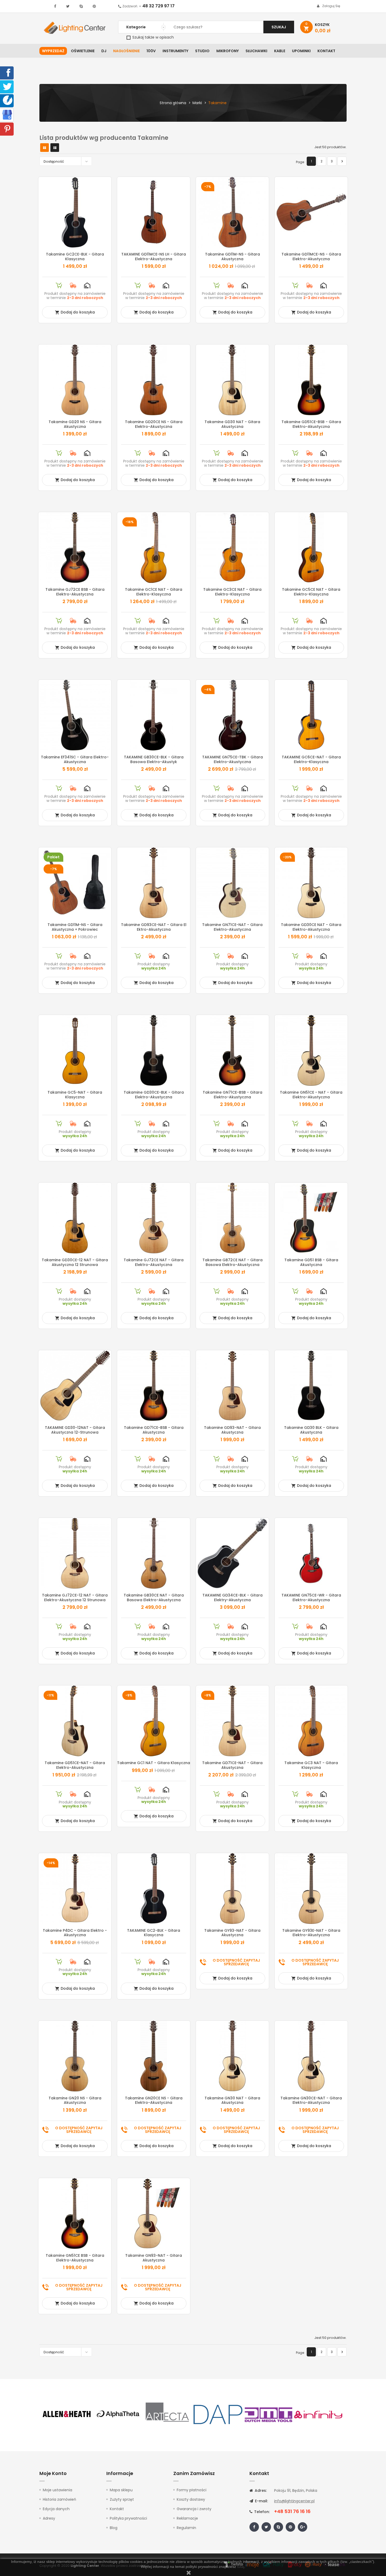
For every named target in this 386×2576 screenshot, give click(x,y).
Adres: (260, 2490)
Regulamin (186, 2528)
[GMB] (7, 114)
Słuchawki (256, 51)
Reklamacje (187, 2518)
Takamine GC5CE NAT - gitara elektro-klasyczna (311, 592)
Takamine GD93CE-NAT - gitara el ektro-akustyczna (154, 927)
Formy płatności (192, 2490)
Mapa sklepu (121, 2490)
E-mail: (261, 2501)
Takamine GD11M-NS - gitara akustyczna (233, 257)
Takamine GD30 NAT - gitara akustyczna (232, 424)
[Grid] (45, 148)
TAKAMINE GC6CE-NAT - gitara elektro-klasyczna (311, 759)
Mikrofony (228, 51)
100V (151, 51)
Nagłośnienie (126, 51)
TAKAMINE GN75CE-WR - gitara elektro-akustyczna (311, 1598)
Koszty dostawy (191, 2499)
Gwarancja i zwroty (194, 2509)
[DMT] (268, 2414)
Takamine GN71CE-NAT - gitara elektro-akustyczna (232, 927)
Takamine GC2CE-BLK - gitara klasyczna (75, 257)
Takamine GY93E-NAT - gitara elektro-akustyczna (311, 1933)
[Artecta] (168, 2414)
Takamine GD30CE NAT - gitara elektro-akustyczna (311, 927)
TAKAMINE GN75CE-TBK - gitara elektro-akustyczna (233, 759)
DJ (104, 51)
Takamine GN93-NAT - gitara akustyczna (154, 2258)
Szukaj (279, 27)
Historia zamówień (59, 2499)
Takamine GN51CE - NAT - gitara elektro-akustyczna (311, 1095)
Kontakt (326, 51)
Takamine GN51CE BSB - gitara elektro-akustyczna (75, 2258)
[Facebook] (7, 72)
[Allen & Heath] (67, 2414)
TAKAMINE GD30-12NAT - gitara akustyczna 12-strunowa (75, 1430)
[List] (55, 148)
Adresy (49, 2518)
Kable (280, 51)
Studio (202, 51)
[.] (55, 6)
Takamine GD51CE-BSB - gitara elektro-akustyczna (311, 424)
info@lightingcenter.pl (294, 2501)
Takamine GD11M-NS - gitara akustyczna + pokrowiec (75, 927)
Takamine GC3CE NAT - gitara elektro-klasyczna (232, 592)
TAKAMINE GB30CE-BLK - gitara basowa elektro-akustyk (154, 759)
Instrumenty (175, 51)
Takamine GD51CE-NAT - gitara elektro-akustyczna (75, 1765)
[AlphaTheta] (117, 2414)
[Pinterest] (7, 129)
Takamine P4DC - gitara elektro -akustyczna (75, 1933)
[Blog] (8, 100)
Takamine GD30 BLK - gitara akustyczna (311, 1430)
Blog (114, 2528)
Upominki (301, 51)
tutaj (241, 2567)
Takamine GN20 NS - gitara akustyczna (75, 2100)
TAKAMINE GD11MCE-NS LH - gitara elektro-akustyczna (154, 257)
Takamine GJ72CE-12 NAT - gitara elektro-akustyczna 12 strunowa (75, 1598)
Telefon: (261, 2512)
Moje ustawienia (58, 2490)
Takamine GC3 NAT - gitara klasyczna (311, 1765)
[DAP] (218, 2414)
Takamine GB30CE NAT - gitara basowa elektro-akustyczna (154, 1598)
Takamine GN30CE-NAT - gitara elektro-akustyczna (311, 2100)
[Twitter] (7, 86)
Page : (301, 162)
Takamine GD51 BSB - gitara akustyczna (311, 1262)
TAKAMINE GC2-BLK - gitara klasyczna (154, 1933)
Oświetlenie (83, 51)
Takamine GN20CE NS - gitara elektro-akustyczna (154, 2100)
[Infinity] (319, 2414)
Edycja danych (56, 2509)
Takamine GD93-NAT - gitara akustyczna (232, 1430)
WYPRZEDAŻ (53, 51)
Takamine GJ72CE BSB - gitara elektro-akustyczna (75, 592)
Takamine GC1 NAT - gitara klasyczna (154, 1763)
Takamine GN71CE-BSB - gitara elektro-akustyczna (233, 1095)
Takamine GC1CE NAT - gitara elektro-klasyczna (154, 592)
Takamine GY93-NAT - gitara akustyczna (232, 1933)
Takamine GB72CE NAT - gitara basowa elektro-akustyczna (233, 1262)
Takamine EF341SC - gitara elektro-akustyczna (75, 759)
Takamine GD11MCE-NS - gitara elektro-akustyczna (311, 257)
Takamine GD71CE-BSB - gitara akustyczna (154, 1430)
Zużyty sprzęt (122, 2499)
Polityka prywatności (128, 2518)
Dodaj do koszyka (75, 312)
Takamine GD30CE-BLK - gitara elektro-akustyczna (154, 1095)
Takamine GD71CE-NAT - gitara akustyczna (232, 1765)
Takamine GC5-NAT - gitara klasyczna (75, 1095)
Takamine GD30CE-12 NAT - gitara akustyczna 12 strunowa (75, 1262)
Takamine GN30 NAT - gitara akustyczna (232, 2100)
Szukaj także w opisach (153, 37)
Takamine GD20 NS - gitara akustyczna (75, 424)
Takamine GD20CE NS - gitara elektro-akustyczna (154, 424)
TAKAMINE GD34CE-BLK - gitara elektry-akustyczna (233, 1598)
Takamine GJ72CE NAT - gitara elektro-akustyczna (154, 1262)
